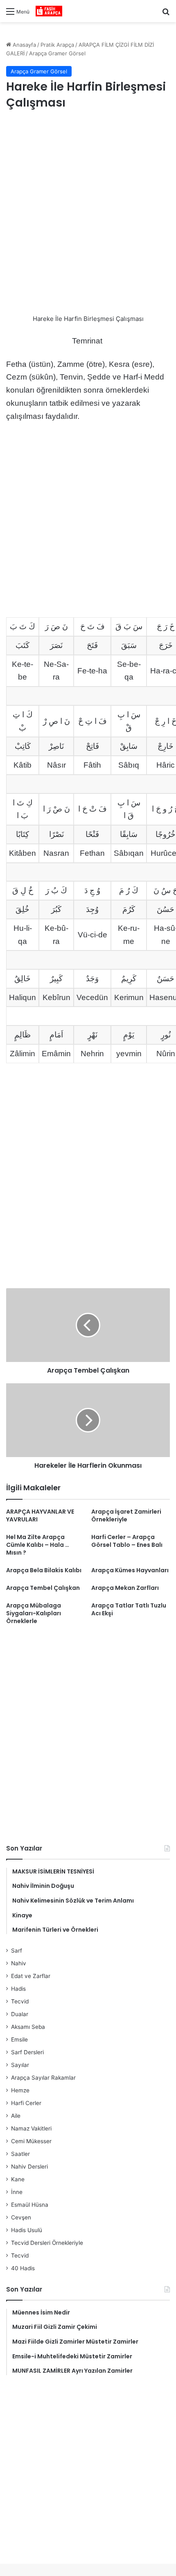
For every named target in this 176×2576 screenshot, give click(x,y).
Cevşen (21, 2217)
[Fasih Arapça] (49, 11)
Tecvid (20, 2001)
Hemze (20, 2090)
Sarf (17, 1951)
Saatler (20, 2154)
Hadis (18, 1989)
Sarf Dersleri (27, 2052)
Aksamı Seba (28, 2027)
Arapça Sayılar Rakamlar (43, 2078)
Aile (16, 2116)
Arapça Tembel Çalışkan (43, 1588)
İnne (17, 2192)
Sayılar (20, 2065)
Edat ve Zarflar (31, 1976)
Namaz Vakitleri (31, 2128)
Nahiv (19, 1963)
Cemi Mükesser (31, 2141)
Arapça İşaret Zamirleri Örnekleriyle (126, 1515)
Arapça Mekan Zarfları (125, 1588)
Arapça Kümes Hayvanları (130, 1570)
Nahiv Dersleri (29, 2167)
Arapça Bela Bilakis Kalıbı (44, 1570)
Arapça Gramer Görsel (57, 53)
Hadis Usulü (27, 2230)
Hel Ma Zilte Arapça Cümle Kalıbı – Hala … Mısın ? (38, 1545)
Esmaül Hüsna (30, 2205)
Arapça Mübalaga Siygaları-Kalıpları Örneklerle (34, 1613)
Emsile (19, 2039)
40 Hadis (23, 2268)
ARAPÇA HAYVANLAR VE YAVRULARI (40, 1515)
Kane (18, 2179)
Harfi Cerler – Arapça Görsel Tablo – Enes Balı (127, 1541)
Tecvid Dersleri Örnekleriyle (47, 2243)
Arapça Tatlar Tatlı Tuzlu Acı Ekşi (129, 1609)
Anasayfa (24, 45)
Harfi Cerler (26, 2103)
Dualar (20, 2014)
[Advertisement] (88, 213)
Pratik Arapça (57, 45)
